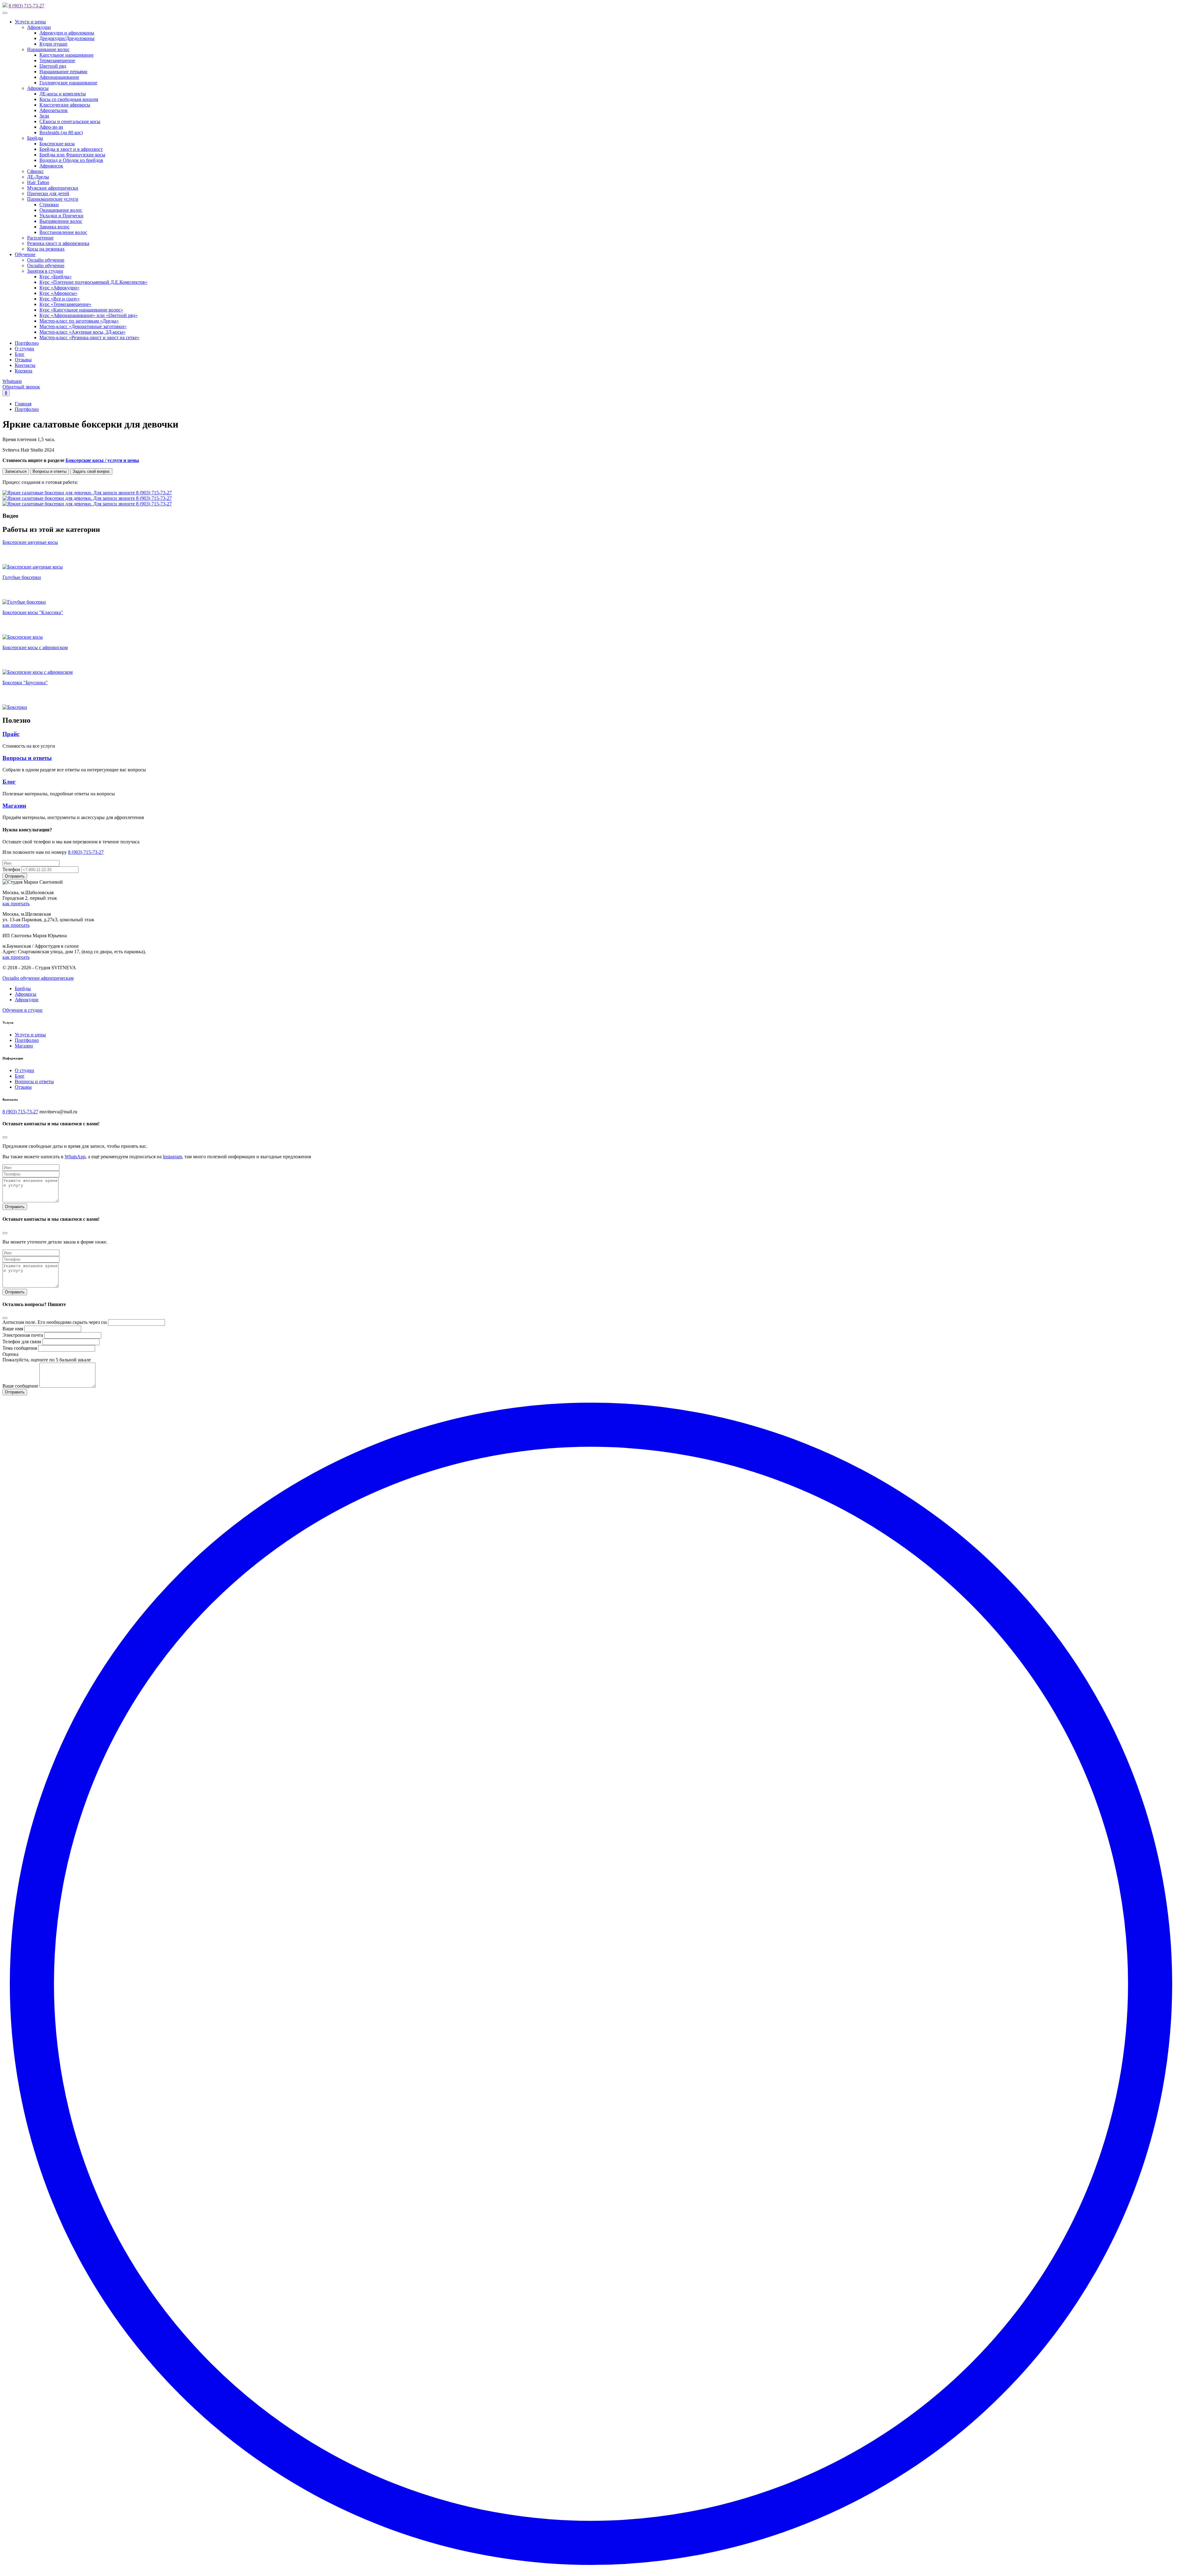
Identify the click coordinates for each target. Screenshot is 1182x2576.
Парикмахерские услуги (53, 199)
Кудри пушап (53, 44)
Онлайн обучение (46, 260)
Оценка (10, 1354)
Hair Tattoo (38, 182)
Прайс (11, 734)
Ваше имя (13, 1329)
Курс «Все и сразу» (60, 299)
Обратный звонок (21, 387)
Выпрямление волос (61, 221)
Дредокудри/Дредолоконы (67, 38)
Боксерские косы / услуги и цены (102, 460)
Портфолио (27, 343)
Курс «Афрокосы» (58, 293)
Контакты (25, 365)
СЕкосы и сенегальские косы (70, 121)
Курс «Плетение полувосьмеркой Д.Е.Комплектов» (93, 282)
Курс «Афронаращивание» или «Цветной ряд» (88, 315)
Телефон (11, 869)
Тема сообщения (20, 1348)
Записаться (16, 471)
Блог (20, 354)
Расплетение (40, 238)
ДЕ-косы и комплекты (63, 94)
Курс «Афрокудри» (59, 288)
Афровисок (51, 166)
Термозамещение (57, 60)
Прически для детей (48, 193)
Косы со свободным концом (69, 99)
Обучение (25, 254)
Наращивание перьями (63, 72)
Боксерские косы (57, 144)
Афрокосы (38, 88)
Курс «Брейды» (56, 277)
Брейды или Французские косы (72, 155)
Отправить (15, 1207)
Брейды (35, 138)
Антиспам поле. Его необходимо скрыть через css (55, 1322)
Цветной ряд (53, 66)
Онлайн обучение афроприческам (38, 978)
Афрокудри (39, 27)
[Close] (5, 1137)
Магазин (14, 806)
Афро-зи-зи (51, 127)
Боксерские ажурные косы (30, 542)
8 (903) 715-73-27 (26, 6)
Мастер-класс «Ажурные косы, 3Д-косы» (82, 332)
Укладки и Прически (61, 216)
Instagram (172, 1157)
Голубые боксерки (22, 577)
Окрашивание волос (61, 210)
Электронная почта (23, 1335)
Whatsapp (12, 381)
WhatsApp (75, 1157)
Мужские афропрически (53, 188)
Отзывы (23, 360)
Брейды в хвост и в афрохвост (71, 149)
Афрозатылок (54, 110)
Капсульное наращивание (66, 55)
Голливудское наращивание (68, 83)
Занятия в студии (45, 271)
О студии (24, 349)
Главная (23, 404)
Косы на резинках (46, 249)
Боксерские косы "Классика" (33, 612)
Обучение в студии (22, 1010)
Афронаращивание (59, 77)
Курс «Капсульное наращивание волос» (81, 310)
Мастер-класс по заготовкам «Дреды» (79, 321)
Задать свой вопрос (91, 471)
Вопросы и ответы (50, 471)
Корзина (24, 371)
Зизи (44, 116)
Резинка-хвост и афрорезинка (58, 243)
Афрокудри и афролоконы (67, 33)
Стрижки (49, 205)
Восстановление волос (63, 232)
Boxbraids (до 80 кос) (61, 133)
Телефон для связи (22, 1342)
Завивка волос (54, 227)
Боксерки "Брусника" (25, 683)
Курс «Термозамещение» (65, 304)
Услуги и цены (30, 22)
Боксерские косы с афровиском (35, 647)
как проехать (16, 904)
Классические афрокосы (65, 105)
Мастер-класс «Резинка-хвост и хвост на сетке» (89, 338)
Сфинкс (35, 171)
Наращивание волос (48, 49)
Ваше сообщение (20, 1386)
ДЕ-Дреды (38, 177)
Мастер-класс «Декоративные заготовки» (83, 326)
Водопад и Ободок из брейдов (71, 160)
